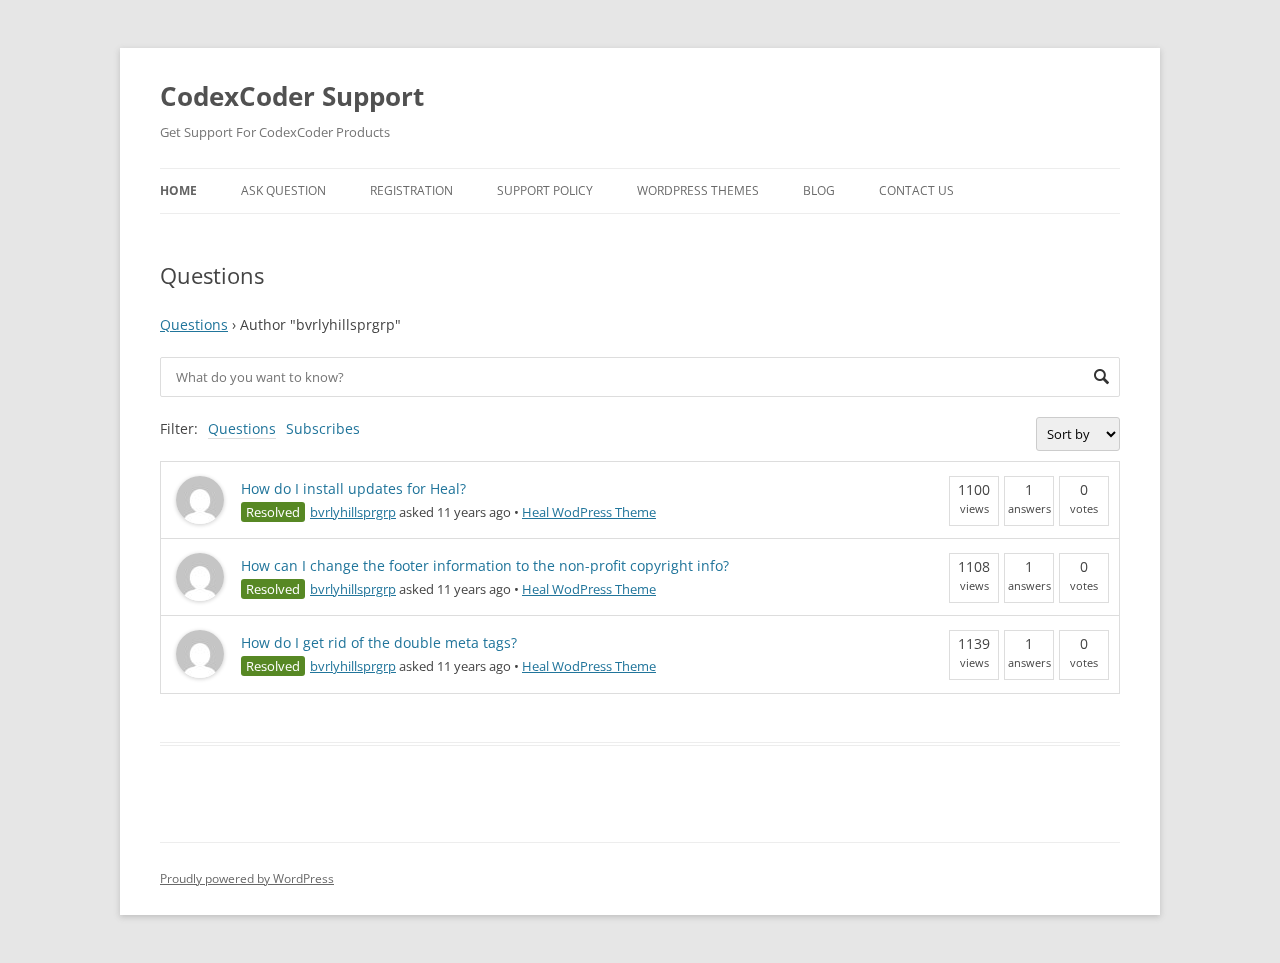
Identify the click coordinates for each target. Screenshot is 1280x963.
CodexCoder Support (292, 96)
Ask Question (283, 190)
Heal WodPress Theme (589, 512)
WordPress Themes (698, 190)
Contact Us (916, 190)
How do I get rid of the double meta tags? (379, 642)
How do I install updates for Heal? (353, 488)
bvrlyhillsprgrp (353, 512)
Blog (819, 190)
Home (178, 190)
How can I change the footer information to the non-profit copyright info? (485, 565)
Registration (411, 190)
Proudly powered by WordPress (247, 878)
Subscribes (323, 428)
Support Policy (545, 190)
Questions (194, 324)
